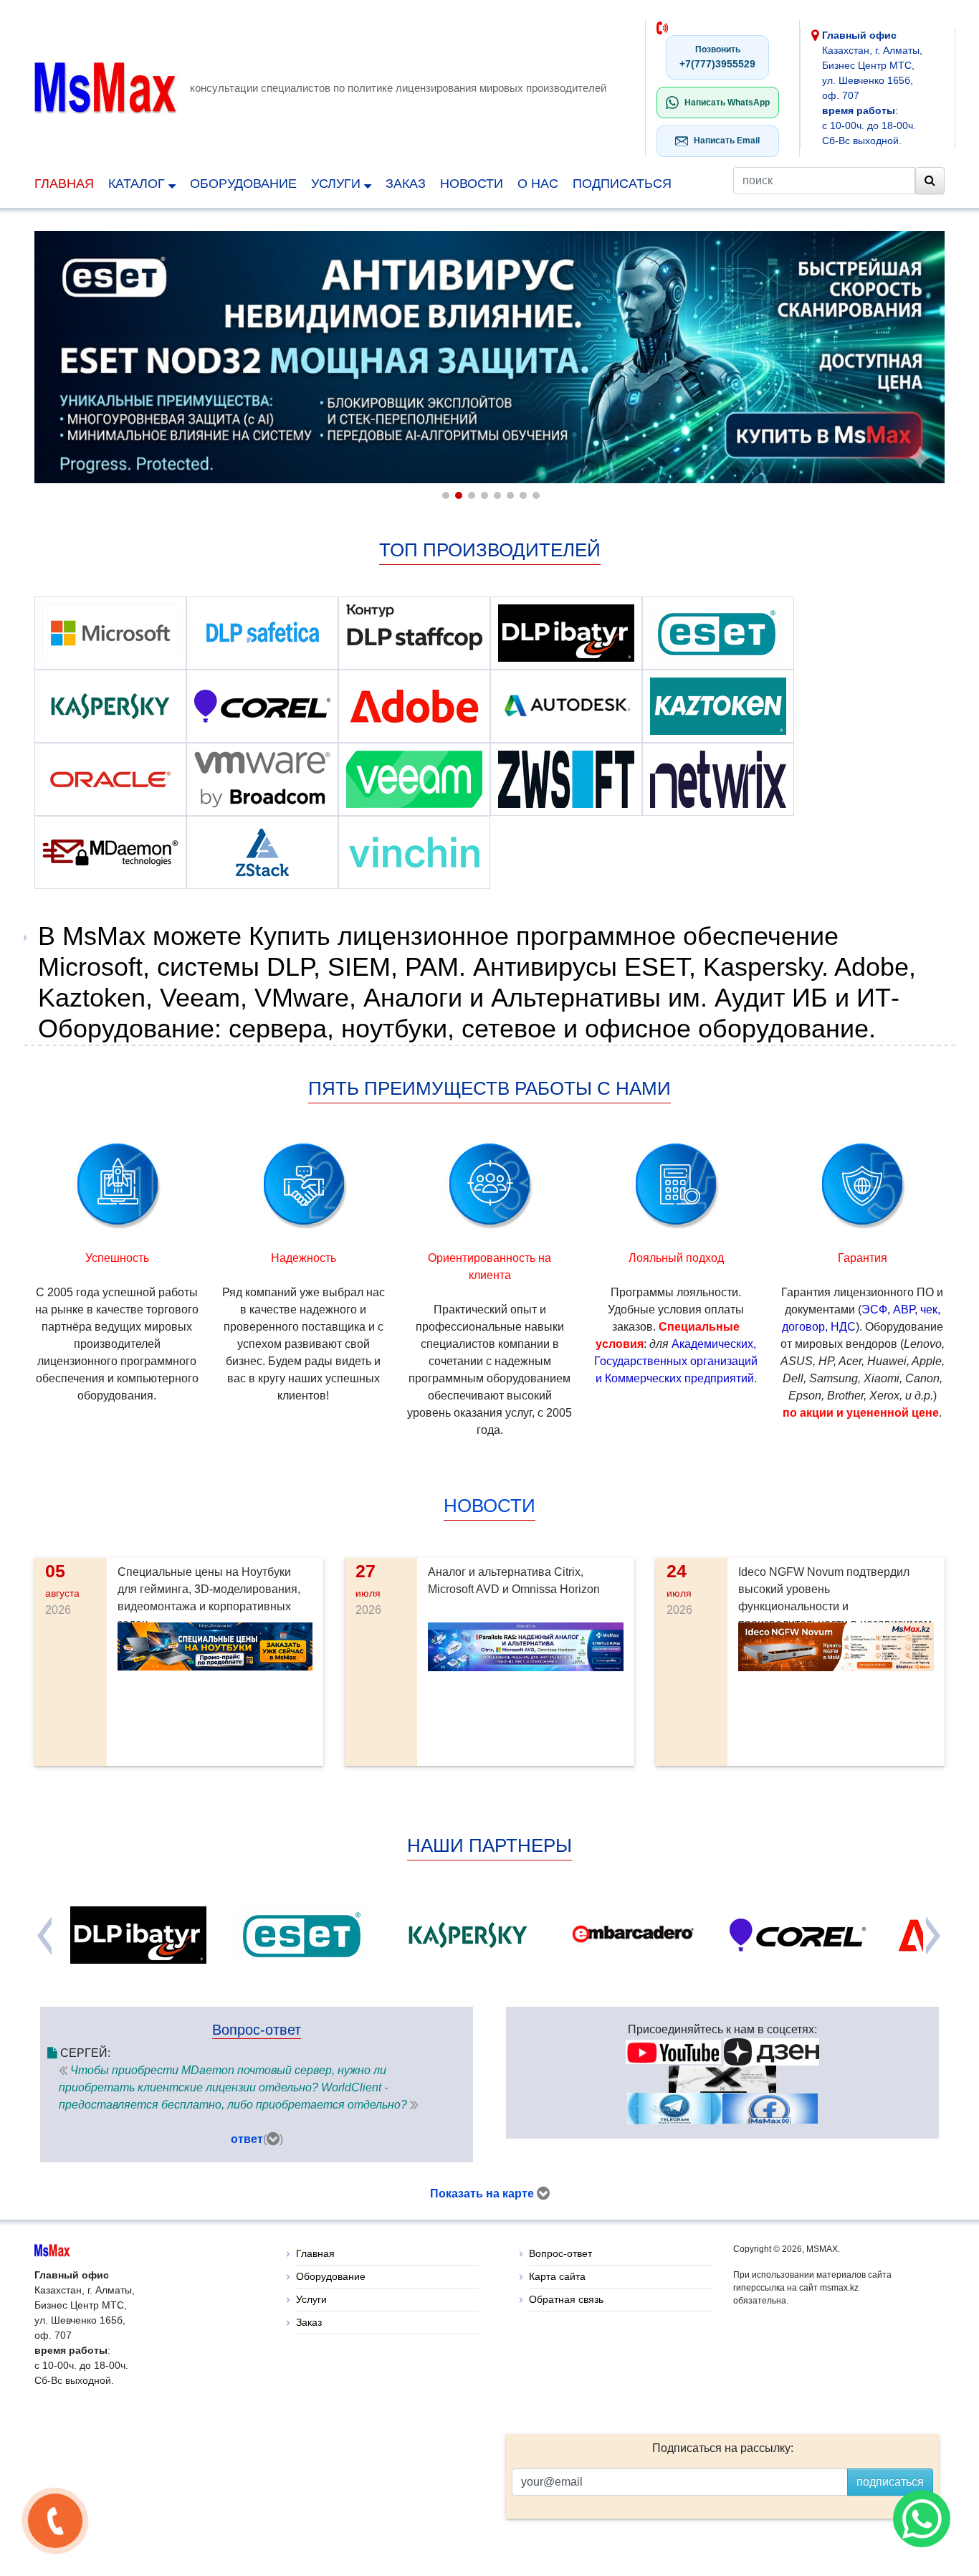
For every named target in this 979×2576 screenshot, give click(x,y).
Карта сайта (557, 2276)
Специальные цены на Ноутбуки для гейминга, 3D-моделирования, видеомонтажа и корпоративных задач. (209, 1598)
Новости (472, 184)
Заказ (406, 184)
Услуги (338, 184)
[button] (444, 494)
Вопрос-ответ (560, 2253)
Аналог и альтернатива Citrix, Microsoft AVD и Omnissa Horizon (514, 1581)
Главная (64, 184)
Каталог (138, 184)
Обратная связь (566, 2299)
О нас (538, 184)
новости (489, 1506)
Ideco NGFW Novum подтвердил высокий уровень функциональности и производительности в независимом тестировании (835, 1606)
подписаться (622, 184)
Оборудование (243, 184)
